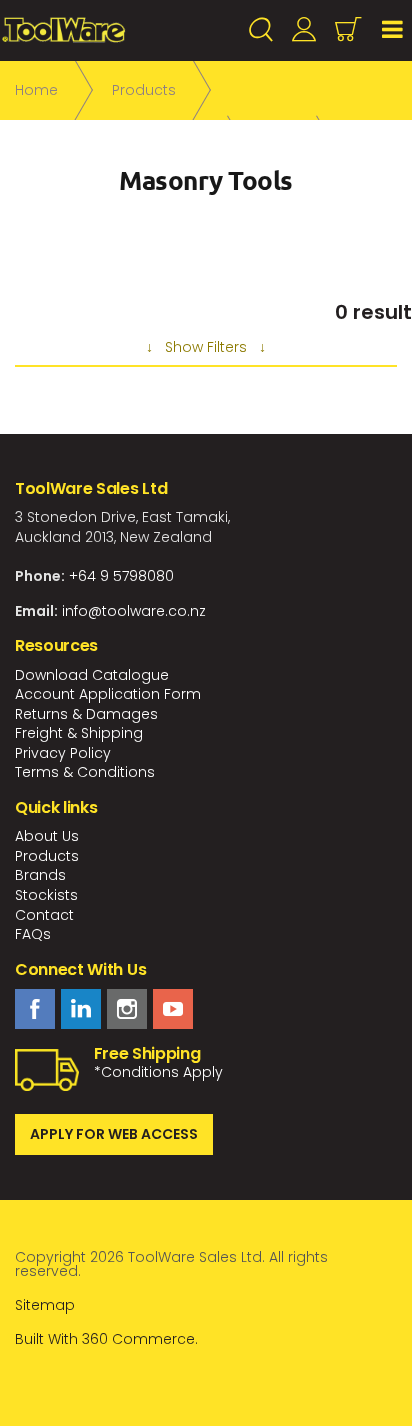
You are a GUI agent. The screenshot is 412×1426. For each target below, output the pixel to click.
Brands (40, 875)
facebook (35, 1009)
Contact (44, 915)
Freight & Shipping (79, 733)
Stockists (46, 895)
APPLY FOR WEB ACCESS (114, 1134)
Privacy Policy (63, 753)
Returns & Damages (86, 714)
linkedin (81, 1009)
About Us (47, 836)
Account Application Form (108, 694)
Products (47, 856)
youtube (173, 1009)
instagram (127, 1009)
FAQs (33, 934)
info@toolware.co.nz (134, 611)
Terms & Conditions (85, 772)
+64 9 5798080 (121, 576)
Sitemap (45, 1305)
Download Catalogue (92, 675)
